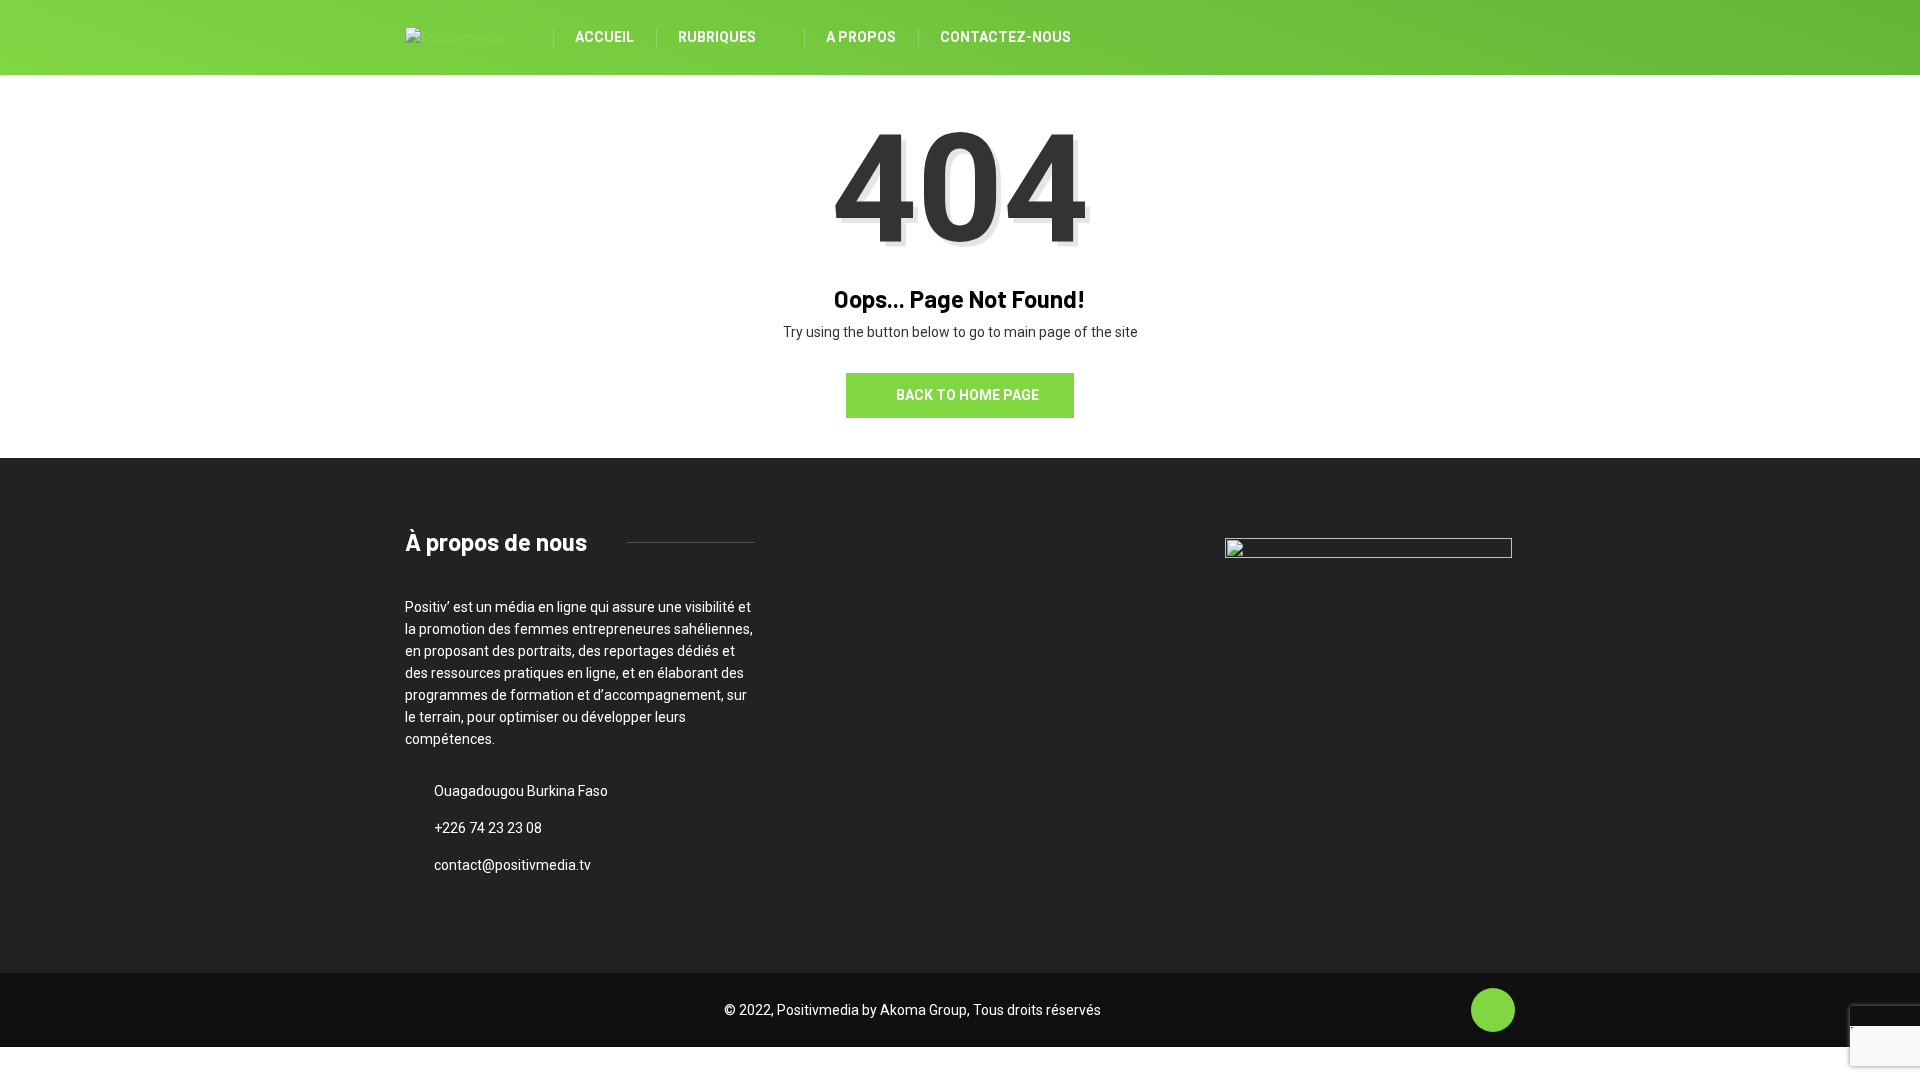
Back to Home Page (967, 395)
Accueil (604, 37)
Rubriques (717, 37)
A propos (861, 37)
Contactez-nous (1005, 37)
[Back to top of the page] (1493, 1011)
